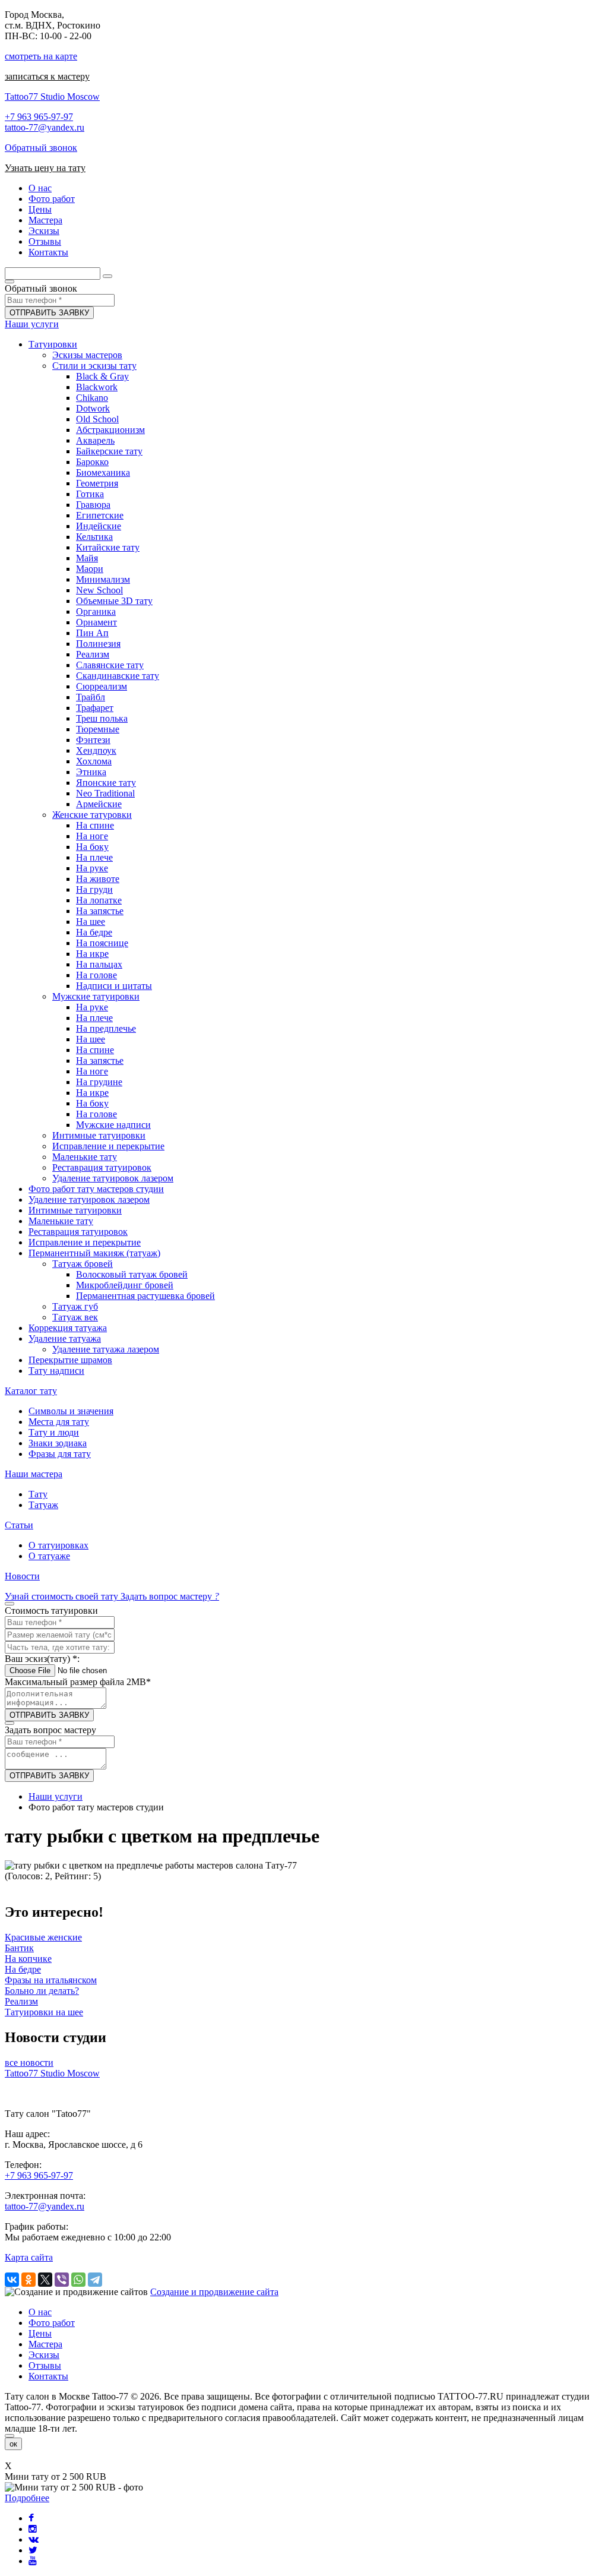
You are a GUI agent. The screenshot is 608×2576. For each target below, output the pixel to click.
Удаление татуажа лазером (106, 1349)
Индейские (99, 526)
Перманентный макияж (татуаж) (94, 1253)
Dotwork (93, 408)
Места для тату (59, 1422)
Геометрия (97, 483)
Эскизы (44, 2355)
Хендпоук (96, 750)
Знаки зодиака (58, 1443)
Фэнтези (93, 740)
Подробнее (27, 2498)
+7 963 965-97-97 (39, 117)
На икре (92, 954)
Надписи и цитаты (114, 986)
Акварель (95, 440)
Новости (22, 1576)
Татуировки (53, 344)
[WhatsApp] (78, 2280)
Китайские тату (108, 547)
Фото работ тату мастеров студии (96, 1189)
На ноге (92, 836)
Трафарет (95, 708)
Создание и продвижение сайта (214, 2292)
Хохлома (94, 761)
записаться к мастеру (47, 76)
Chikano (92, 398)
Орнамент (96, 622)
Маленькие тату (85, 1157)
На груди (94, 889)
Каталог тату (31, 1391)
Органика (96, 611)
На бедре (94, 932)
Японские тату (106, 783)
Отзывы (45, 2365)
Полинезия (98, 644)
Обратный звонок (41, 148)
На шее (91, 922)
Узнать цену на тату (45, 168)
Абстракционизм (110, 430)
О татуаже (49, 1556)
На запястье (100, 911)
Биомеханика (103, 472)
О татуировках (58, 1545)
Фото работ (52, 2323)
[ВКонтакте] (12, 2280)
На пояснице (102, 943)
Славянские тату (110, 665)
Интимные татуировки (99, 1135)
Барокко (92, 462)
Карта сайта (29, 2257)
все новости (29, 2063)
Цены (40, 2333)
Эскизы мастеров (87, 355)
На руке (92, 868)
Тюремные (98, 729)
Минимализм (103, 579)
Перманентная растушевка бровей (145, 1296)
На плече (94, 857)
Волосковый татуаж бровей (132, 1274)
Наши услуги (32, 324)
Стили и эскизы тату (94, 366)
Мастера (45, 2344)
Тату (38, 1494)
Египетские (100, 515)
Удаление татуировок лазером (113, 1178)
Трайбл (91, 697)
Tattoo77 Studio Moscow (52, 97)
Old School (97, 419)
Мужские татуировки (96, 996)
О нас (40, 2312)
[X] (45, 2280)
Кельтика (94, 537)
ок (13, 2444)
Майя (87, 558)
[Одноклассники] (28, 2280)
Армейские (99, 804)
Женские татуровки (92, 815)
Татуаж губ (75, 1306)
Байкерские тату (109, 451)
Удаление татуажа (65, 1338)
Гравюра (93, 505)
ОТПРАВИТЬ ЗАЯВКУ (49, 313)
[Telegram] (95, 2280)
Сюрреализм (102, 686)
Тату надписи (56, 1371)
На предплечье (106, 1028)
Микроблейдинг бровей (125, 1285)
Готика (90, 494)
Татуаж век (75, 1317)
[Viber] (62, 2280)
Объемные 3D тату (114, 601)
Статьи (19, 1525)
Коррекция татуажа (68, 1328)
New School (99, 590)
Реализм (93, 654)
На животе (98, 879)
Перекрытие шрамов (70, 1360)
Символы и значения (71, 1411)
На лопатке (99, 900)
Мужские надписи (113, 1125)
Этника (91, 772)
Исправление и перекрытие (108, 1146)
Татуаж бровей (83, 1264)
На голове (96, 975)
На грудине (99, 1082)
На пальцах (99, 964)
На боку (92, 847)
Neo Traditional (105, 793)
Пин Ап (92, 633)
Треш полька (102, 718)
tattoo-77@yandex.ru (45, 127)
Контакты (48, 2376)
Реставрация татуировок (102, 1167)
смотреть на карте (41, 56)
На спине (95, 825)
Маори (90, 569)
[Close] (9, 2436)
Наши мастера (34, 1474)
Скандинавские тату (118, 676)
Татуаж (43, 1505)
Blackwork (97, 387)
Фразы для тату (60, 1454)
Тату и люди (54, 1432)
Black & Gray (102, 376)
